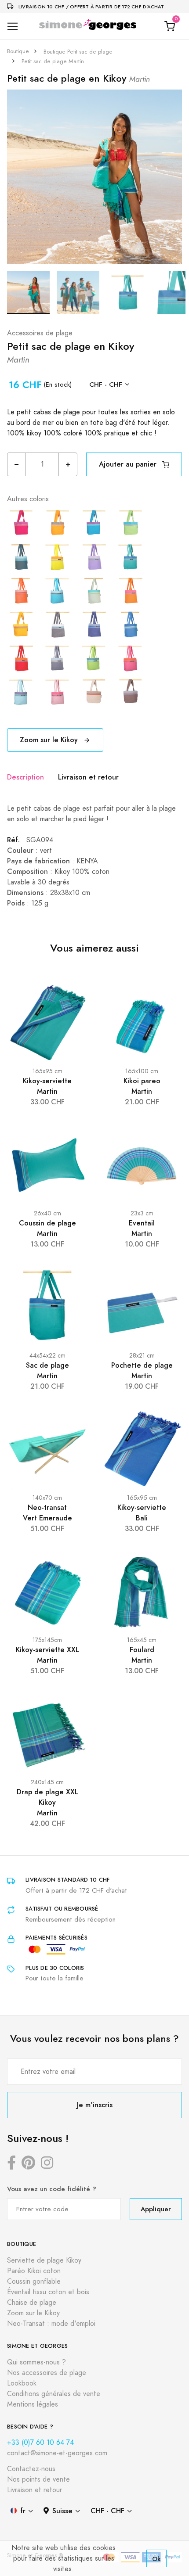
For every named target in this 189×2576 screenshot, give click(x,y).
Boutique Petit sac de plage (78, 52)
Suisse (62, 2511)
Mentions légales (33, 2404)
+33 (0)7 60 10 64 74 (40, 2443)
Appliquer (156, 2209)
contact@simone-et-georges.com (57, 2453)
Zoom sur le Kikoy (50, 740)
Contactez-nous (31, 2469)
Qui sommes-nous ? (36, 2362)
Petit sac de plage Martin (53, 61)
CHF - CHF (106, 384)
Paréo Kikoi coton (34, 2271)
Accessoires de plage (40, 333)
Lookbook (22, 2383)
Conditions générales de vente (54, 2394)
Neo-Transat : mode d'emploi (51, 2324)
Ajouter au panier (129, 464)
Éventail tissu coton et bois (48, 2292)
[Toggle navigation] (13, 27)
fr (23, 2511)
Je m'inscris (95, 2105)
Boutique (18, 51)
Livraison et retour (88, 777)
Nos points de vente (38, 2479)
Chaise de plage (32, 2303)
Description (25, 777)
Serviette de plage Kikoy (44, 2260)
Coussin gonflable (34, 2281)
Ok (156, 2559)
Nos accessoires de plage (47, 2373)
